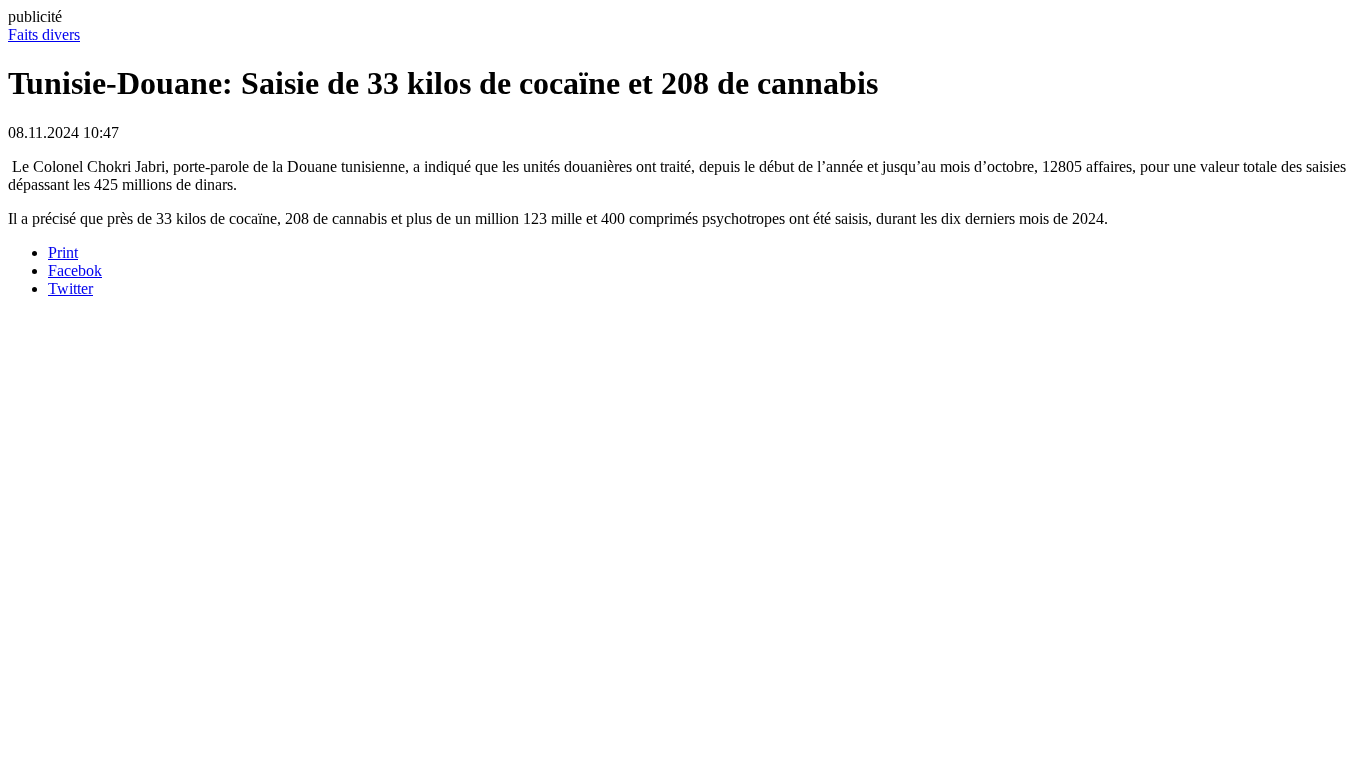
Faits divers (44, 34)
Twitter (70, 288)
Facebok (75, 270)
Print (63, 252)
